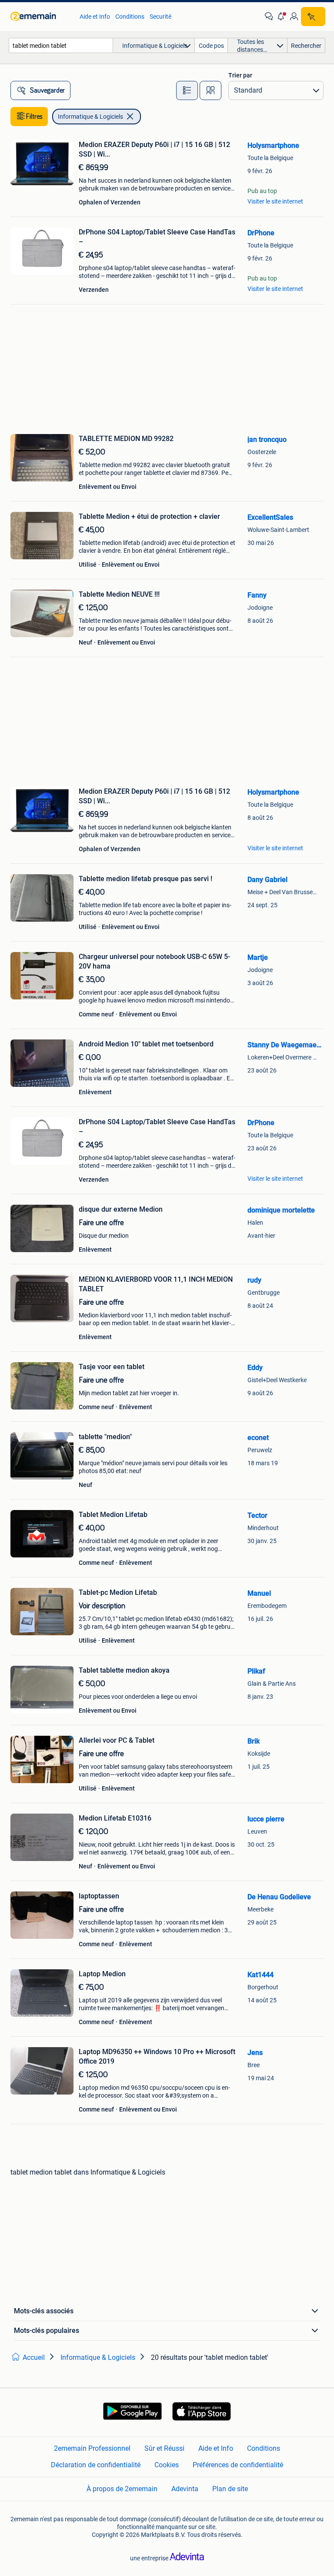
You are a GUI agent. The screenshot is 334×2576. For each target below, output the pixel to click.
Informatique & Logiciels (90, 117)
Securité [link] (160, 17)
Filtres (34, 117)
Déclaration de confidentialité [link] (96, 2465)
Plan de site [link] (230, 2489)
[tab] (187, 90)
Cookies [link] (167, 2465)
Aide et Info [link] (95, 17)
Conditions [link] (130, 17)
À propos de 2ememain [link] (122, 2489)
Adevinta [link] (185, 2489)
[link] (41, 17)
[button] (281, 17)
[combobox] (61, 45)
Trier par (240, 75)
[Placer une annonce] (313, 17)
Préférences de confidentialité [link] (238, 2465)
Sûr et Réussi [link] (164, 2448)
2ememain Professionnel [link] (92, 2448)
